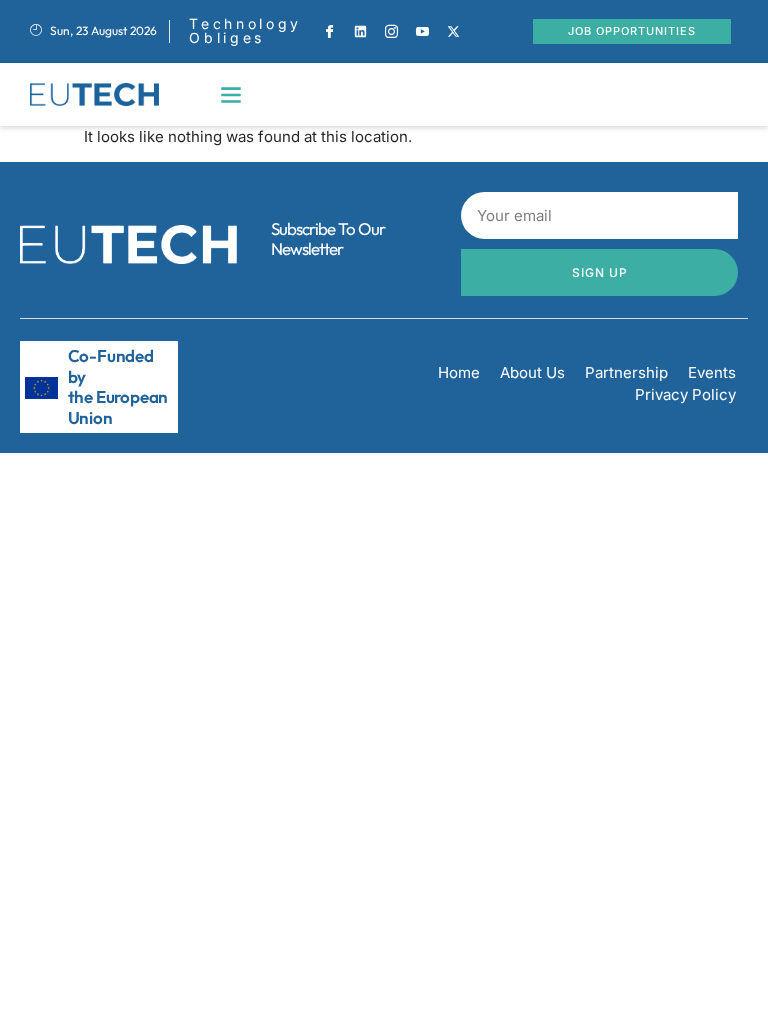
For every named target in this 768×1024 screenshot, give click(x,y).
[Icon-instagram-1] (392, 31)
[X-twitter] (454, 31)
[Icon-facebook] (330, 31)
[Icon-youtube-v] (423, 31)
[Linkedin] (361, 31)
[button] (231, 94)
